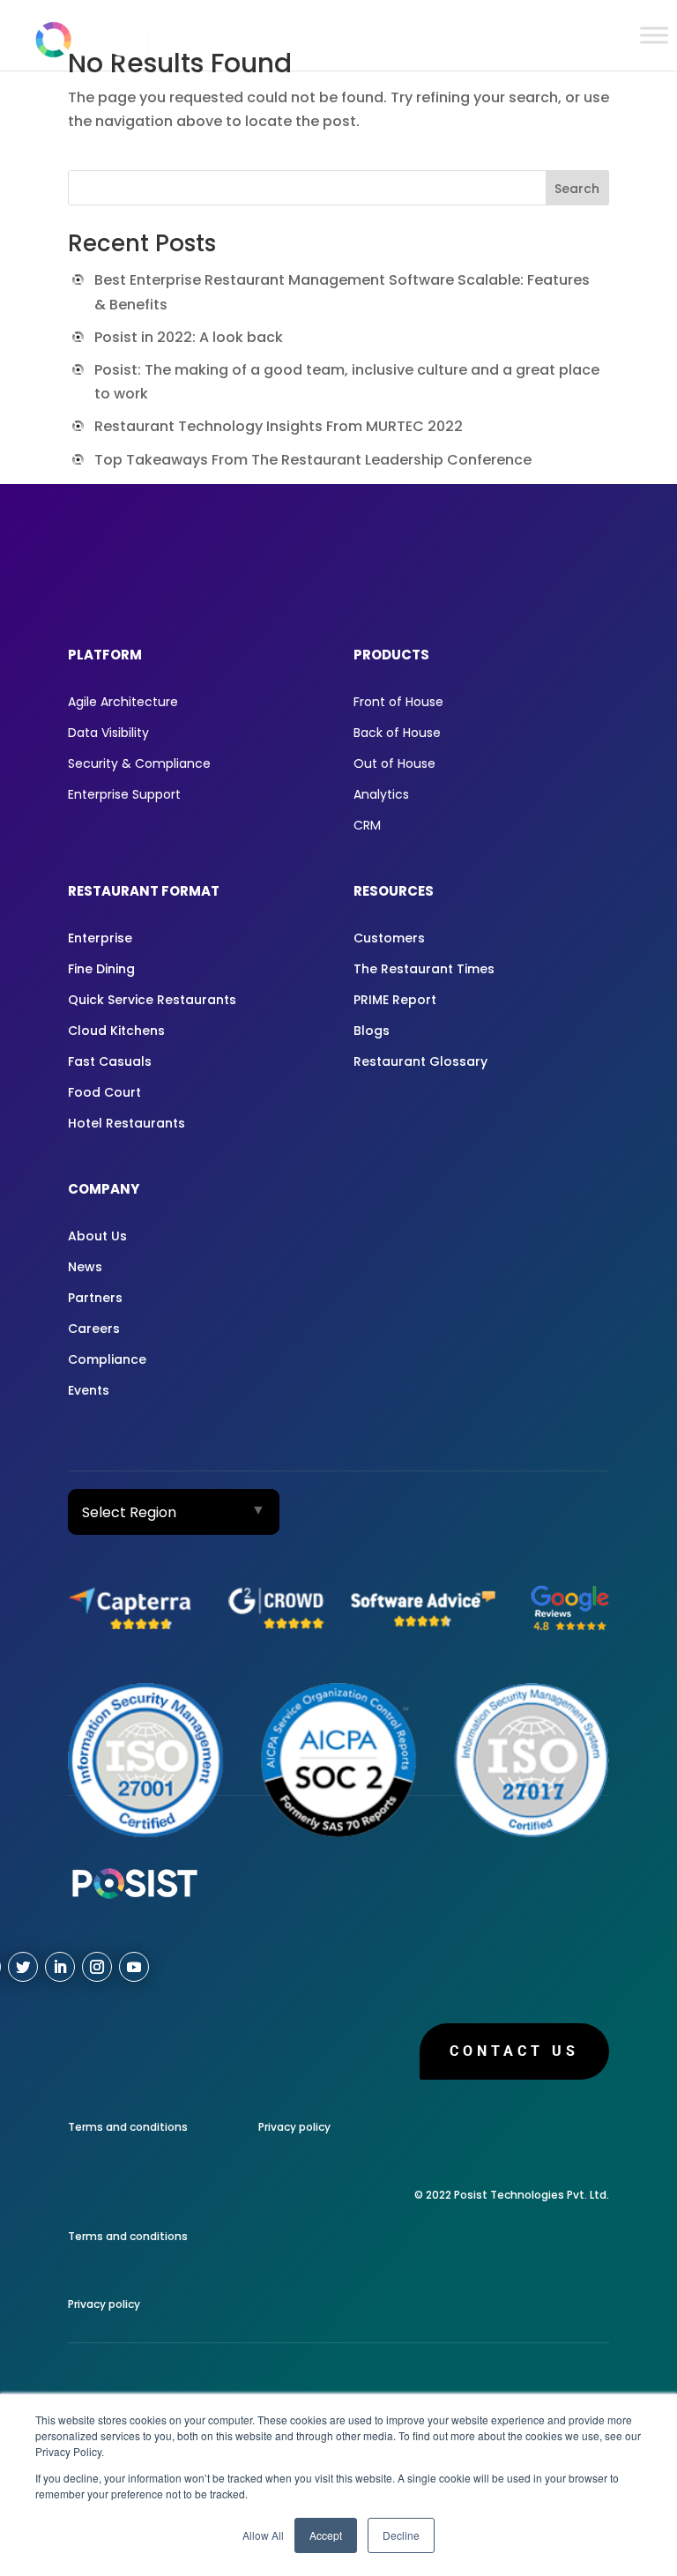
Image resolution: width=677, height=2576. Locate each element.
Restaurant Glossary (420, 1061)
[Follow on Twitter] (23, 1967)
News (85, 1267)
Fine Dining (101, 969)
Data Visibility (108, 733)
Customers (389, 938)
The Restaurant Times (424, 969)
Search (577, 189)
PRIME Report (395, 1000)
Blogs (372, 1031)
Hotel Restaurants (126, 1123)
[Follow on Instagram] (97, 1967)
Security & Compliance (139, 763)
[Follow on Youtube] (134, 1967)
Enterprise (100, 938)
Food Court (104, 1092)
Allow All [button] (263, 2535)
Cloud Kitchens (116, 1031)
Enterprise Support (124, 794)
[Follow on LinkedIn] (60, 1967)
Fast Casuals (110, 1061)
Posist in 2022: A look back (189, 337)
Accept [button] (326, 2535)
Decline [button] (401, 2535)
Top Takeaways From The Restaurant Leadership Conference (313, 460)
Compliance (107, 1359)
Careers (94, 1329)
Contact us (514, 2051)
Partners (95, 1298)
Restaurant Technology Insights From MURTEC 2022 (279, 426)
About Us (97, 1236)
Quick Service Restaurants (152, 1000)
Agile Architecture (123, 702)
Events (89, 1390)
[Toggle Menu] (654, 35)
